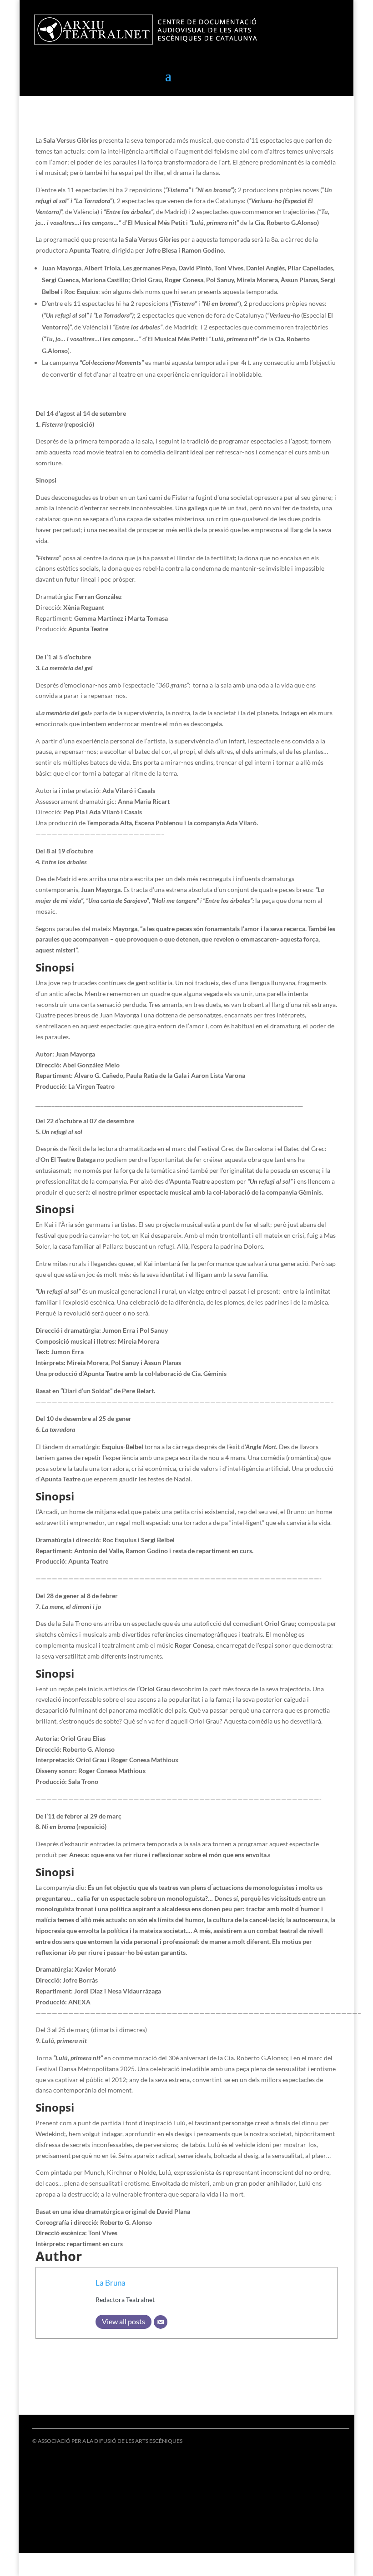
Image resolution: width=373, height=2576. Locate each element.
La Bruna (111, 2283)
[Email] (161, 2322)
